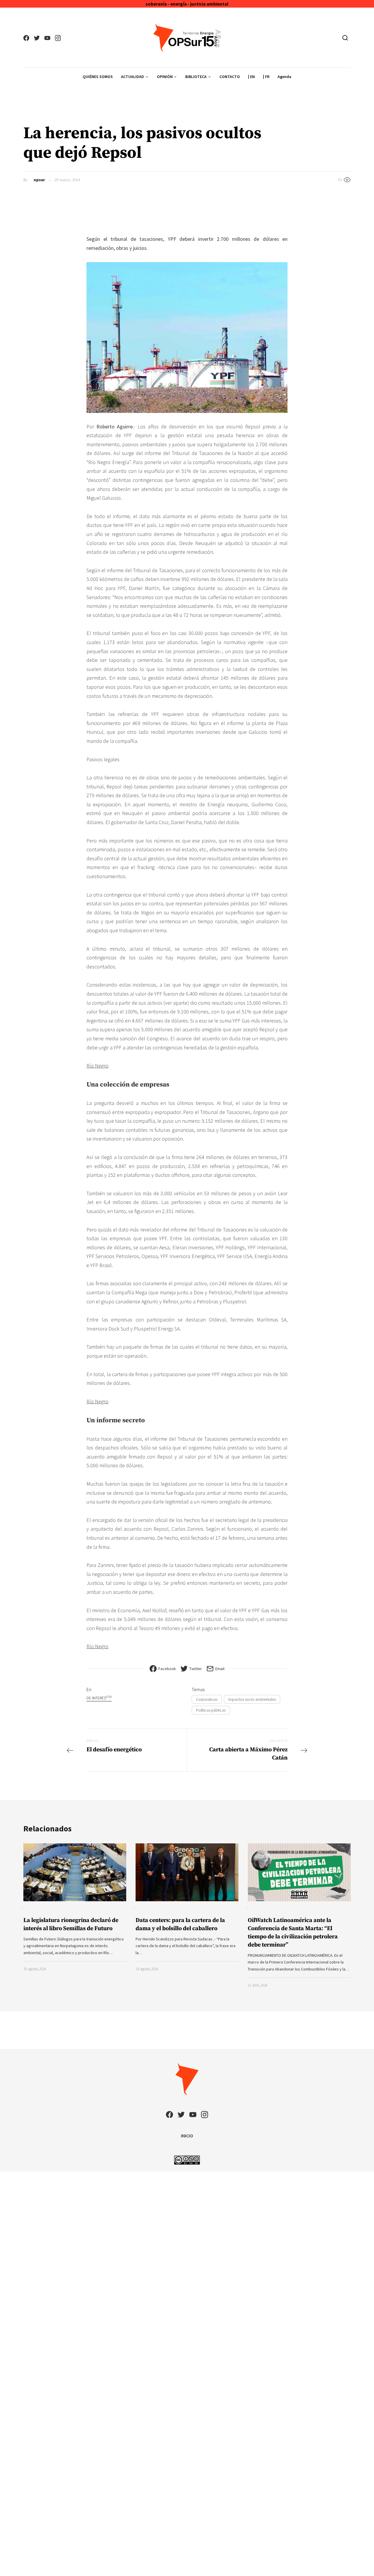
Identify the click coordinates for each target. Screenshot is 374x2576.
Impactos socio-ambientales (252, 1699)
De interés (99, 1698)
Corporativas (207, 1699)
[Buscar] (345, 38)
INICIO (187, 2136)
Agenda (284, 77)
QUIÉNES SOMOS (98, 77)
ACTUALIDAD (133, 77)
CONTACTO (230, 77)
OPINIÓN (165, 77)
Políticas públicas (211, 1710)
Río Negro (97, 1066)
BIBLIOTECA (196, 77)
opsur (39, 180)
